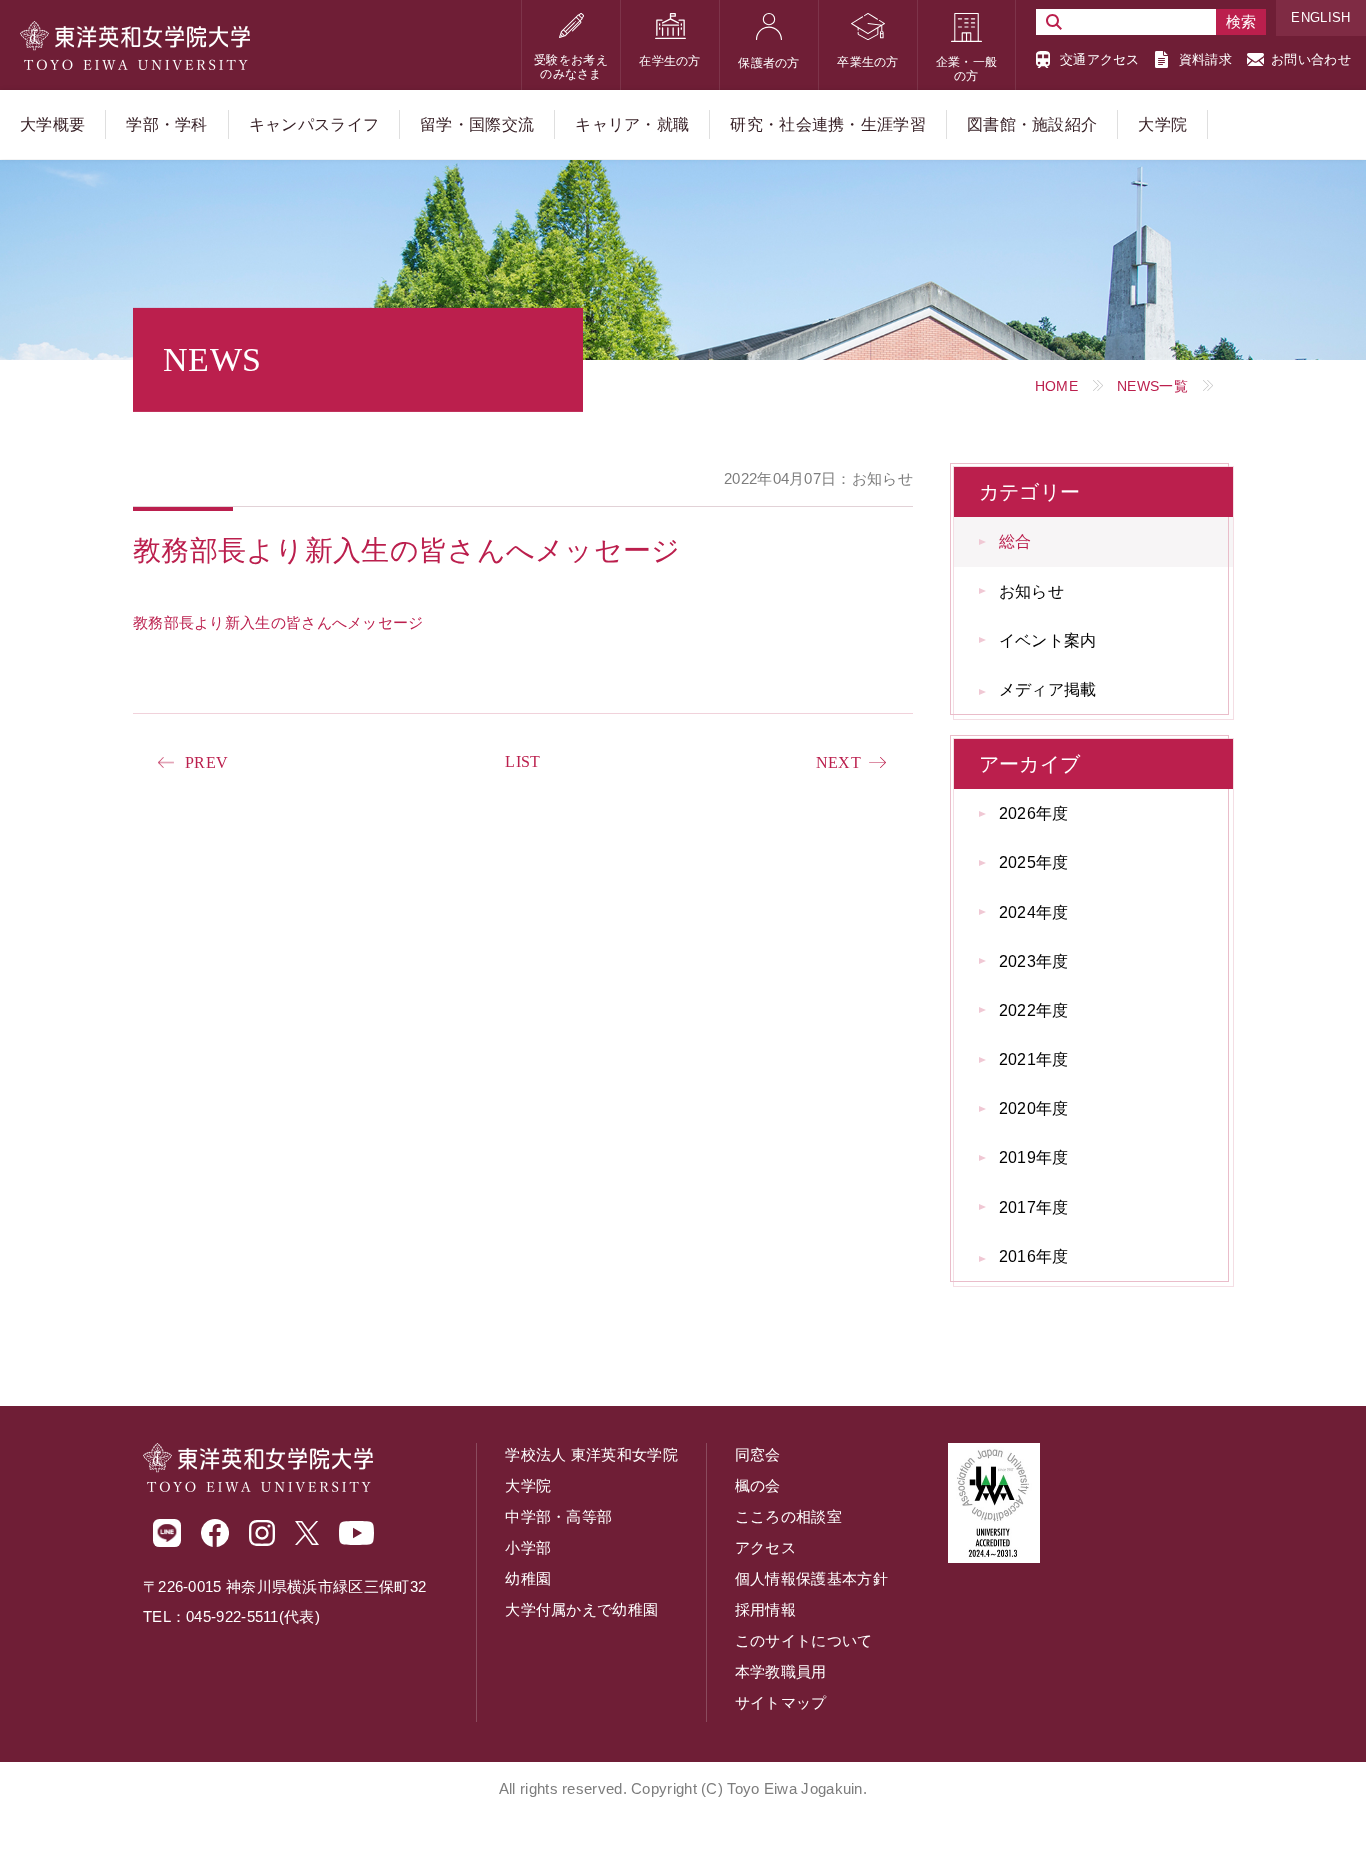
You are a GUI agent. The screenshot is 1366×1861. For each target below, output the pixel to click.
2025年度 (1034, 862)
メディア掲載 (1048, 689)
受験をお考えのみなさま (571, 67)
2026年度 (1034, 813)
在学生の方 (670, 61)
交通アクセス (1100, 59)
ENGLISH (1320, 17)
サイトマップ (781, 1702)
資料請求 (1205, 59)
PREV (206, 762)
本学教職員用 (781, 1671)
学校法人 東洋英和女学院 (591, 1454)
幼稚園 (528, 1578)
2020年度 (1034, 1108)
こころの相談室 (788, 1516)
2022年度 (1034, 1010)
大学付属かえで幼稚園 (581, 1609)
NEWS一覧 (1152, 386)
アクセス (765, 1547)
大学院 (528, 1485)
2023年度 (1034, 961)
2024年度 (1034, 912)
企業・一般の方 (967, 69)
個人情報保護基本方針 (811, 1578)
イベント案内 (1048, 640)
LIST (522, 761)
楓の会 (758, 1485)
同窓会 (758, 1454)
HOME (1056, 386)
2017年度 (1034, 1207)
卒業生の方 (868, 62)
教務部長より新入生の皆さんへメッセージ (278, 622)
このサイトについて (804, 1640)
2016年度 (1034, 1256)
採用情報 (765, 1609)
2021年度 (1034, 1059)
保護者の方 (769, 63)
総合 (1015, 541)
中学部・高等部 (558, 1516)
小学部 (528, 1547)
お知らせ (1031, 591)
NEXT (838, 762)
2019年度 (1034, 1157)
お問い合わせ (1311, 59)
